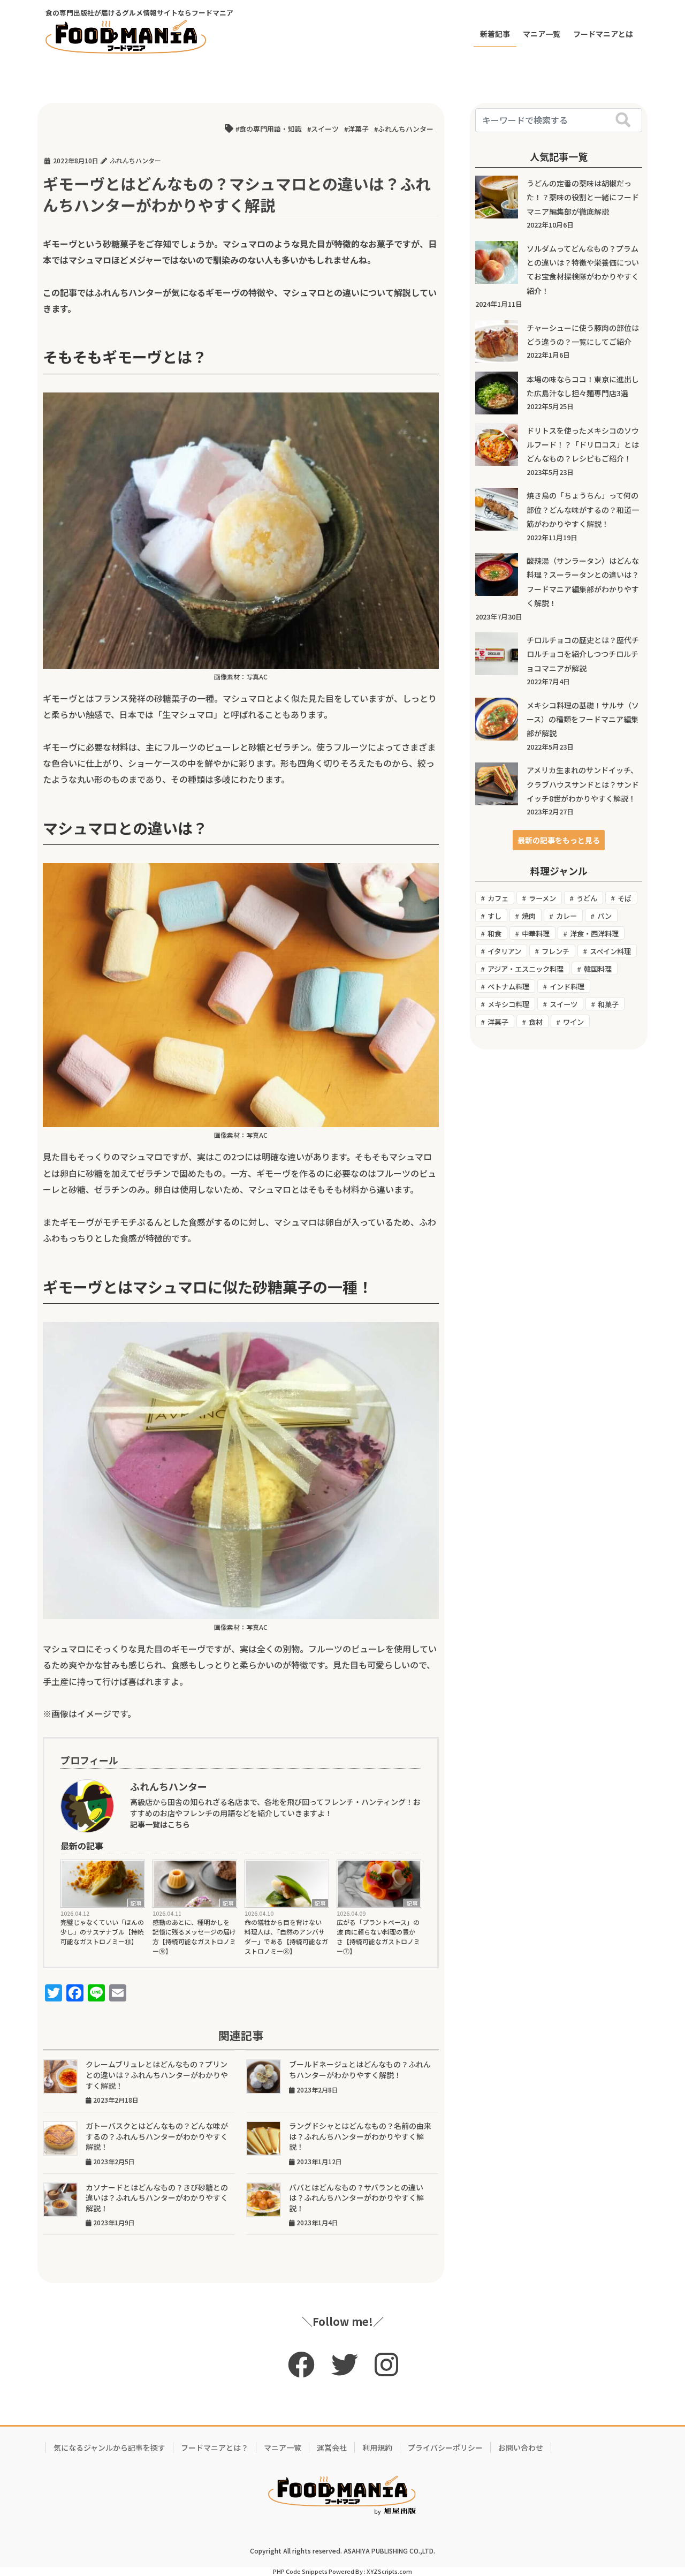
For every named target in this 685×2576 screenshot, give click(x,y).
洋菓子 (358, 129)
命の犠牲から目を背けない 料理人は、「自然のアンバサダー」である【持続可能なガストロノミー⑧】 (286, 1936)
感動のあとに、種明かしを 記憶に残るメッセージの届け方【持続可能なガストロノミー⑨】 (194, 1936)
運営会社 (332, 2447)
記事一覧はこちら (160, 1824)
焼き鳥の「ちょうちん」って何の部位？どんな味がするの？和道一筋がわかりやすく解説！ (583, 509)
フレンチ (555, 951)
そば (625, 898)
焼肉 (529, 916)
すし (494, 916)
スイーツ (325, 129)
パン (604, 916)
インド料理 (567, 987)
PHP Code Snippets (300, 2571)
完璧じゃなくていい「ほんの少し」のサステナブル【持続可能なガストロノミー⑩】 (102, 1932)
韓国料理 (598, 969)
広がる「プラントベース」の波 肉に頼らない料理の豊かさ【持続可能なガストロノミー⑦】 (378, 1936)
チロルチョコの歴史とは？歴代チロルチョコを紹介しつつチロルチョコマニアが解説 (583, 654)
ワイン (573, 1022)
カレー (566, 916)
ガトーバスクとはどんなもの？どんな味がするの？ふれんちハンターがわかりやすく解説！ (157, 2136)
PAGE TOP (659, 2489)
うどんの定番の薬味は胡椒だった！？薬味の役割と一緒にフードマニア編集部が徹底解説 (583, 197)
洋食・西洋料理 (594, 934)
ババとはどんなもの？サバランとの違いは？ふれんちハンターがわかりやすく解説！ (356, 2198)
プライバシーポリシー (445, 2447)
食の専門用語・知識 (271, 129)
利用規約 (377, 2447)
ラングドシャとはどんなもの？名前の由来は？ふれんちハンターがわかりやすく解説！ (360, 2136)
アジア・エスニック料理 (526, 969)
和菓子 (608, 1004)
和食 (494, 934)
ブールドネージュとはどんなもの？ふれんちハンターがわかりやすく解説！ (360, 2069)
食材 (536, 1022)
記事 (136, 1903)
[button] (559, 840)
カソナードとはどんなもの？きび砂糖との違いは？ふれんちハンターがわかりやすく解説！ (157, 2198)
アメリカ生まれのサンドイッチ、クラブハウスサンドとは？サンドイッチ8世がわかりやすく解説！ (583, 784)
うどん (587, 898)
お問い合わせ (521, 2447)
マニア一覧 (283, 2447)
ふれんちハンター (406, 129)
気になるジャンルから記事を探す (109, 2447)
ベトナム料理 (508, 987)
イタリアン (504, 951)
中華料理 (536, 934)
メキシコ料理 (508, 1004)
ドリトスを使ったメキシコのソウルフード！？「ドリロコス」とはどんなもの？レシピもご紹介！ (583, 445)
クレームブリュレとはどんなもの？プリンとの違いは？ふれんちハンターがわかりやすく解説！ (157, 2075)
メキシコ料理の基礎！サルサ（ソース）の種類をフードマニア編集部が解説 (583, 719)
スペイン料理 (610, 951)
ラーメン (542, 898)
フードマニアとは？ (215, 2447)
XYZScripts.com (389, 2571)
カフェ (498, 898)
